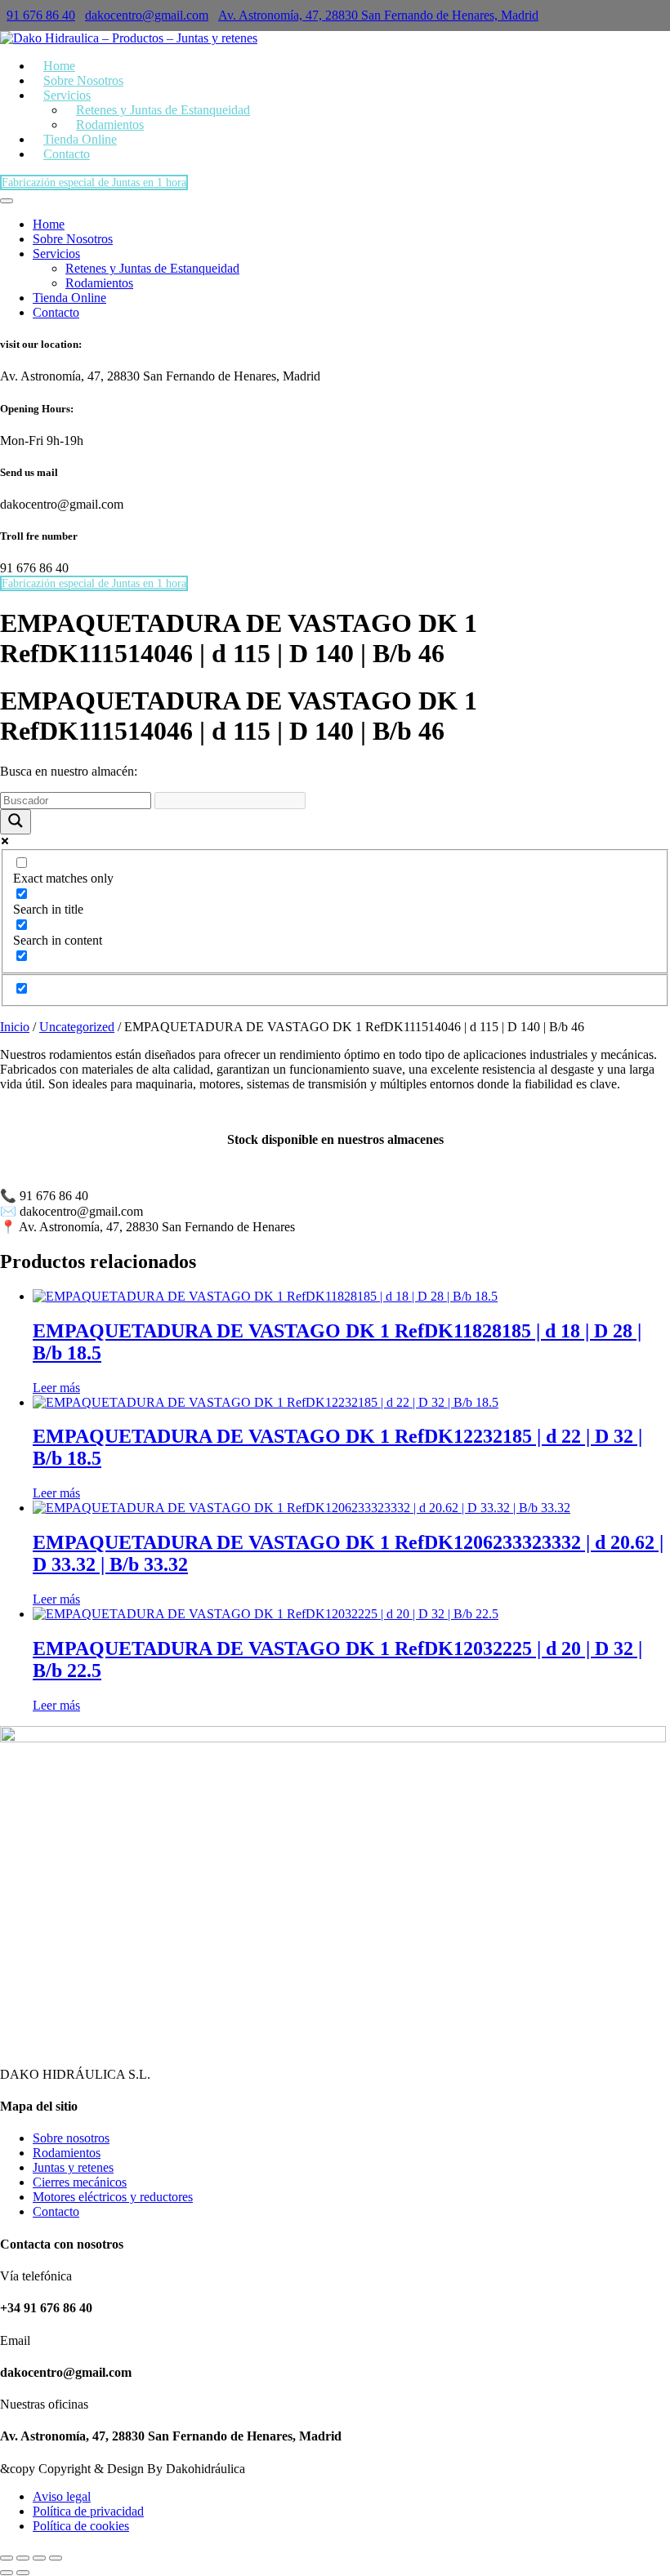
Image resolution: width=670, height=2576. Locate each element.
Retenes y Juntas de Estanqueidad (163, 110)
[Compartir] (39, 2558)
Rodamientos (99, 283)
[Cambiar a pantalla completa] (23, 2558)
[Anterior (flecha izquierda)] (7, 2573)
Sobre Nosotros (73, 239)
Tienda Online (69, 298)
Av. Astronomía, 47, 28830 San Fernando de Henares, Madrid (378, 15)
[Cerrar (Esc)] (56, 2558)
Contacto (67, 154)
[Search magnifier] (16, 822)
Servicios (56, 254)
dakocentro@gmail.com (147, 15)
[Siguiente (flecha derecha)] (23, 2573)
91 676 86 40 (41, 15)
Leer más (56, 1388)
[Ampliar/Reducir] (7, 2558)
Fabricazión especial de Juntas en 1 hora (94, 182)
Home (49, 224)
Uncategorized (77, 1027)
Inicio (15, 1027)
